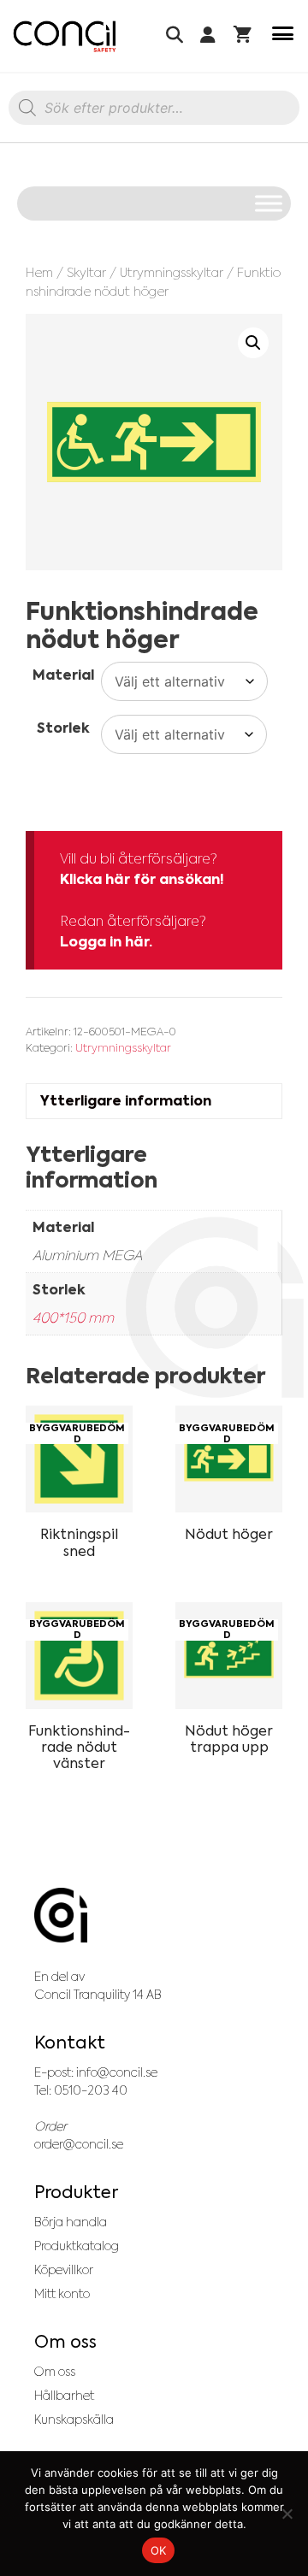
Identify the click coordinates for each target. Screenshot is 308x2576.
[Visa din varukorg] (243, 36)
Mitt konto (62, 2294)
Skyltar (86, 272)
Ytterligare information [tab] (126, 1101)
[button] (253, 343)
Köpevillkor (64, 2270)
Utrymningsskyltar (172, 272)
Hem (39, 272)
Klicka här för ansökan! (142, 879)
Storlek (63, 728)
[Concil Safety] (65, 36)
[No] (287, 2514)
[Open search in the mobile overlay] (154, 112)
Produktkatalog (77, 2246)
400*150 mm (73, 1317)
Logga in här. (106, 942)
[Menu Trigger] (283, 36)
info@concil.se (117, 2072)
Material (63, 675)
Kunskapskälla (74, 2420)
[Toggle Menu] (269, 203)
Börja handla (71, 2222)
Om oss (55, 2372)
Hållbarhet (64, 2396)
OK (159, 2550)
